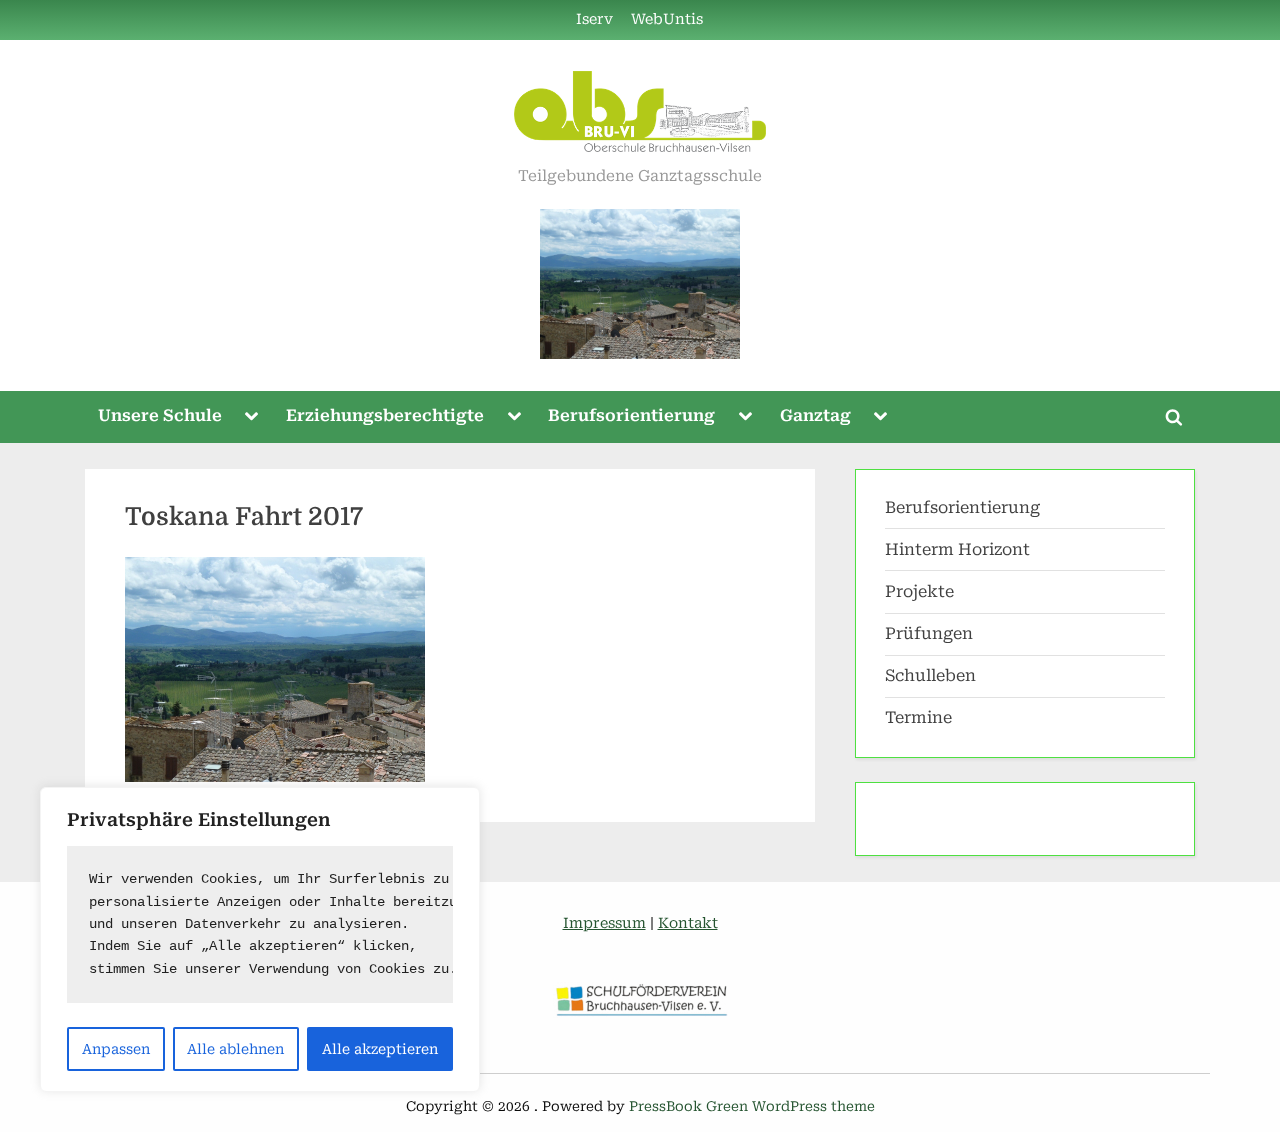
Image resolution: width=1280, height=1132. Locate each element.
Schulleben (930, 675)
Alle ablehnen (235, 1049)
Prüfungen (929, 633)
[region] (260, 939)
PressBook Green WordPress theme (752, 1106)
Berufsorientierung (631, 415)
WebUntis (667, 19)
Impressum (604, 923)
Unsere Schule (160, 415)
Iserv (594, 19)
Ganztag (815, 415)
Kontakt (688, 923)
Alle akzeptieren (380, 1049)
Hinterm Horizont (957, 549)
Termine (918, 717)
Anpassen (116, 1049)
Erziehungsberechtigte (385, 415)
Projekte (919, 591)
